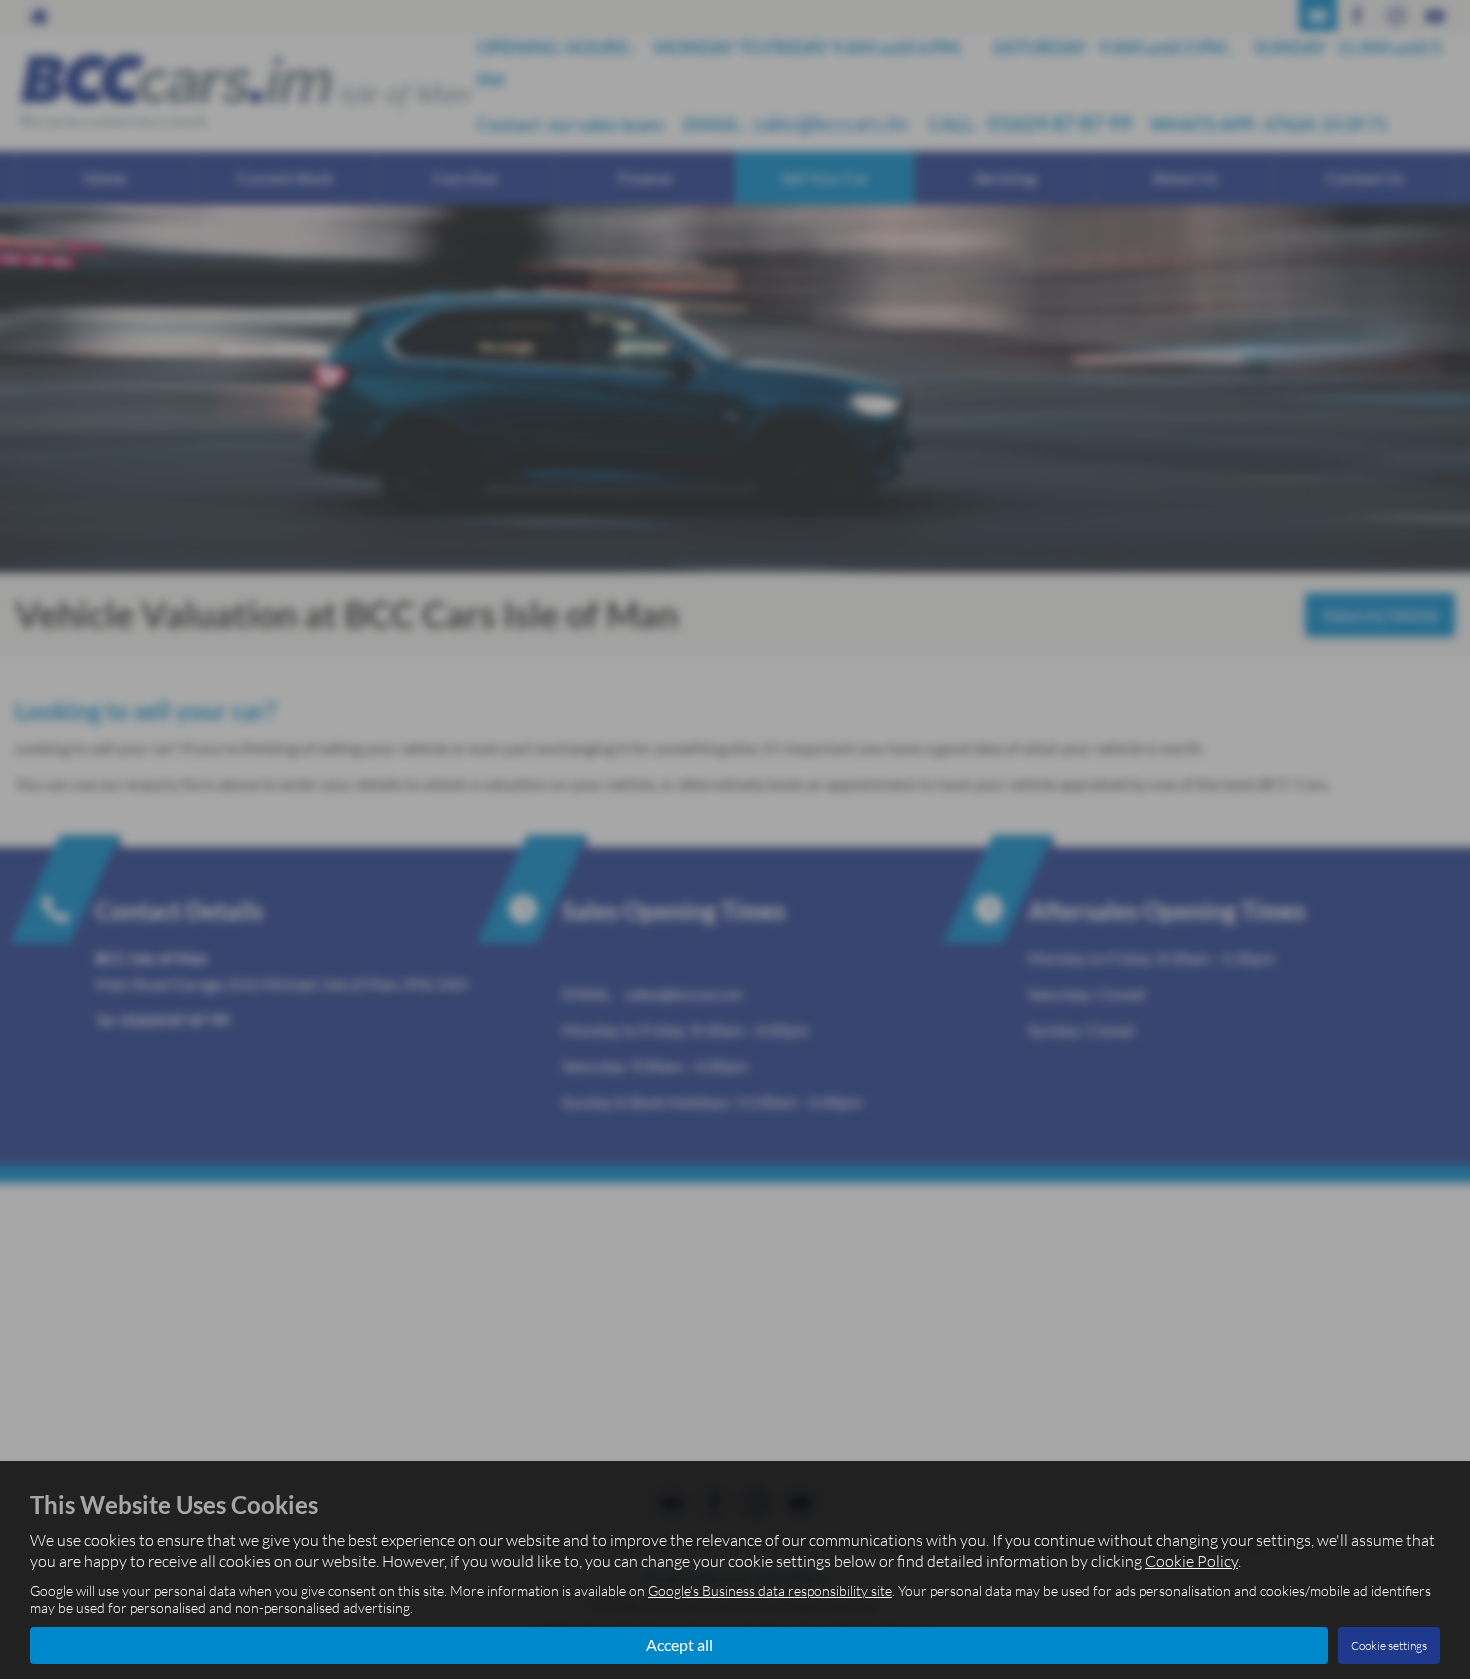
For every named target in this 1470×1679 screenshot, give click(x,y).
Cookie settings (1389, 1645)
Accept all (679, 1644)
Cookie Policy (1191, 1561)
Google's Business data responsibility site (770, 1590)
